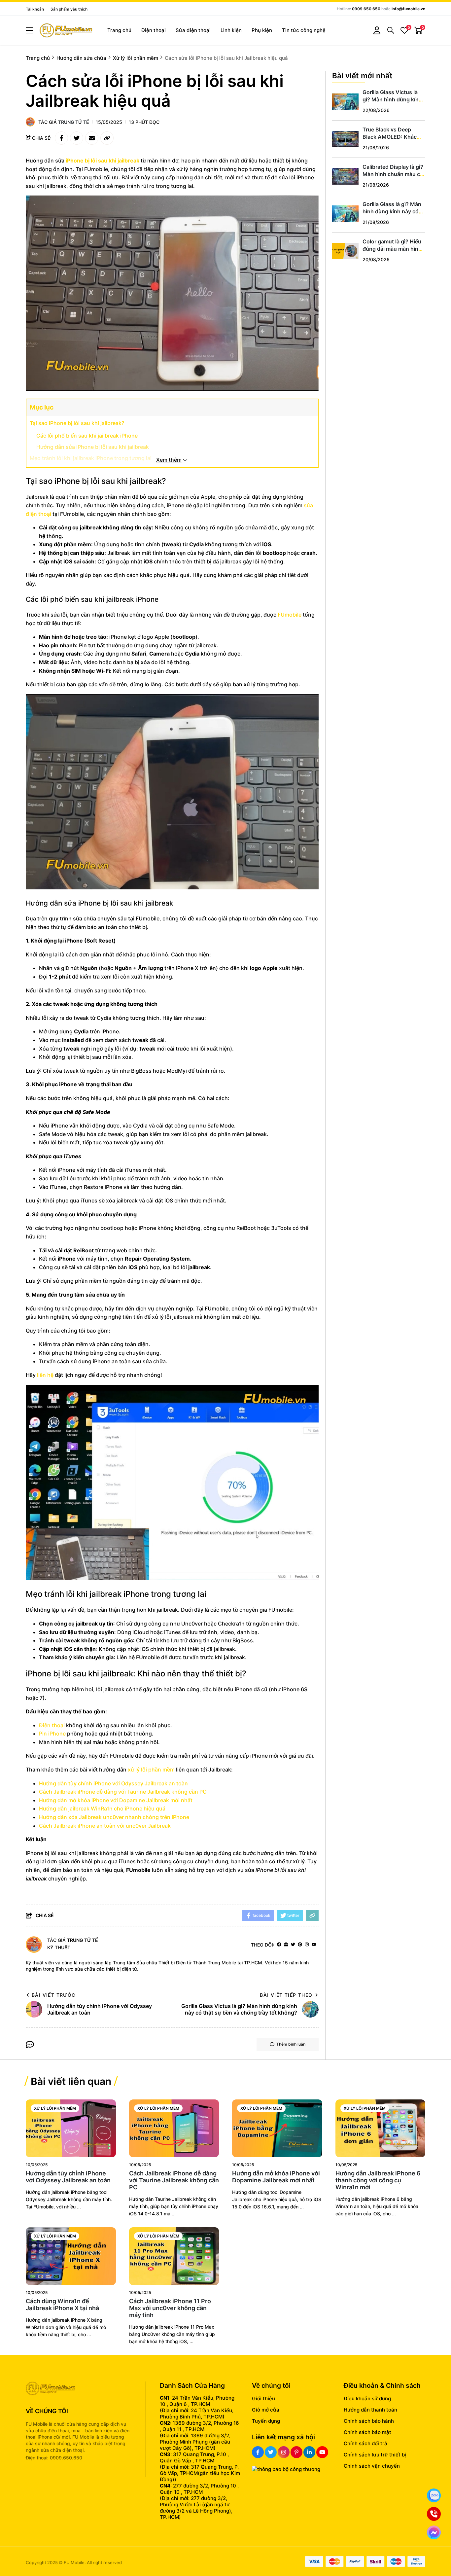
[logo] (66, 31)
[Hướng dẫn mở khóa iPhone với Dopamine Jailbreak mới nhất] (277, 2128)
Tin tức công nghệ (304, 30)
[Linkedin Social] (309, 2452)
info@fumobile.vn (408, 9)
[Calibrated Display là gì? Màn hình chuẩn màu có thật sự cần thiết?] (345, 176)
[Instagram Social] (284, 2452)
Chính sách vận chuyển (372, 2466)
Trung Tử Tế (74, 122)
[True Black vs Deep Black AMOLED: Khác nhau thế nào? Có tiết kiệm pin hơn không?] (345, 139)
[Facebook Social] (258, 2452)
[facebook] (279, 1945)
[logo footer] (78, 2389)
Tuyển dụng (266, 2421)
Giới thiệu (263, 2398)
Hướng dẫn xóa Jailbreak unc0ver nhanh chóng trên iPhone (114, 1817)
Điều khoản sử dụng (367, 2398)
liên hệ (45, 1375)
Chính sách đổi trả (365, 2443)
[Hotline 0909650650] (434, 2514)
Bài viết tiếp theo (286, 1995)
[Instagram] (307, 1945)
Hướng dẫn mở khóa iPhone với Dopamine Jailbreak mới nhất (116, 1800)
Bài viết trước (54, 1995)
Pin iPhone (52, 1734)
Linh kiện (231, 30)
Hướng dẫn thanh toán (370, 2410)
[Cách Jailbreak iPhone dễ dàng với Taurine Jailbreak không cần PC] (174, 2128)
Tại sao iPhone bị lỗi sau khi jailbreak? (77, 423)
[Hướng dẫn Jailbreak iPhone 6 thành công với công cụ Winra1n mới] (381, 2128)
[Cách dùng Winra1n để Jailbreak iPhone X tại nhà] (71, 2256)
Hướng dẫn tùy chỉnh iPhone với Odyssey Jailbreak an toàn (113, 1783)
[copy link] (107, 138)
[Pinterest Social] (296, 2452)
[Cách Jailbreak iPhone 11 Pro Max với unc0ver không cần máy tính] (174, 2256)
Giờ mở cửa (266, 2410)
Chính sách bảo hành (369, 2421)
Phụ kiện (262, 30)
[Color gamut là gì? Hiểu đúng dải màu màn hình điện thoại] (345, 251)
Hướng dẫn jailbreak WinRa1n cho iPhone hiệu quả (102, 1808)
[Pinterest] (300, 1945)
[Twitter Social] (271, 2452)
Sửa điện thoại (193, 30)
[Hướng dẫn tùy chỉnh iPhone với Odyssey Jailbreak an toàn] (71, 2128)
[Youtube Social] (322, 2452)
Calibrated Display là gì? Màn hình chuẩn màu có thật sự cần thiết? (393, 174)
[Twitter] (293, 1945)
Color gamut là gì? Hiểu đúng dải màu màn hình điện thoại (392, 249)
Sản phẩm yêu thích (69, 9)
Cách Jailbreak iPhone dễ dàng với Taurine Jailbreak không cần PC (123, 1792)
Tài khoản (35, 9)
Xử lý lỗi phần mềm (55, 2108)
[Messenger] (434, 2532)
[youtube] (314, 1945)
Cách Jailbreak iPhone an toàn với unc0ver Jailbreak (105, 1826)
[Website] (286, 1945)
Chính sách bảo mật (367, 2432)
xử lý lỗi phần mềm (151, 1770)
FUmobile (290, 615)
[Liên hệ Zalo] (434, 2495)
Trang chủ (119, 30)
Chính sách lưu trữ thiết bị (375, 2455)
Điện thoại (154, 30)
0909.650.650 (366, 9)
